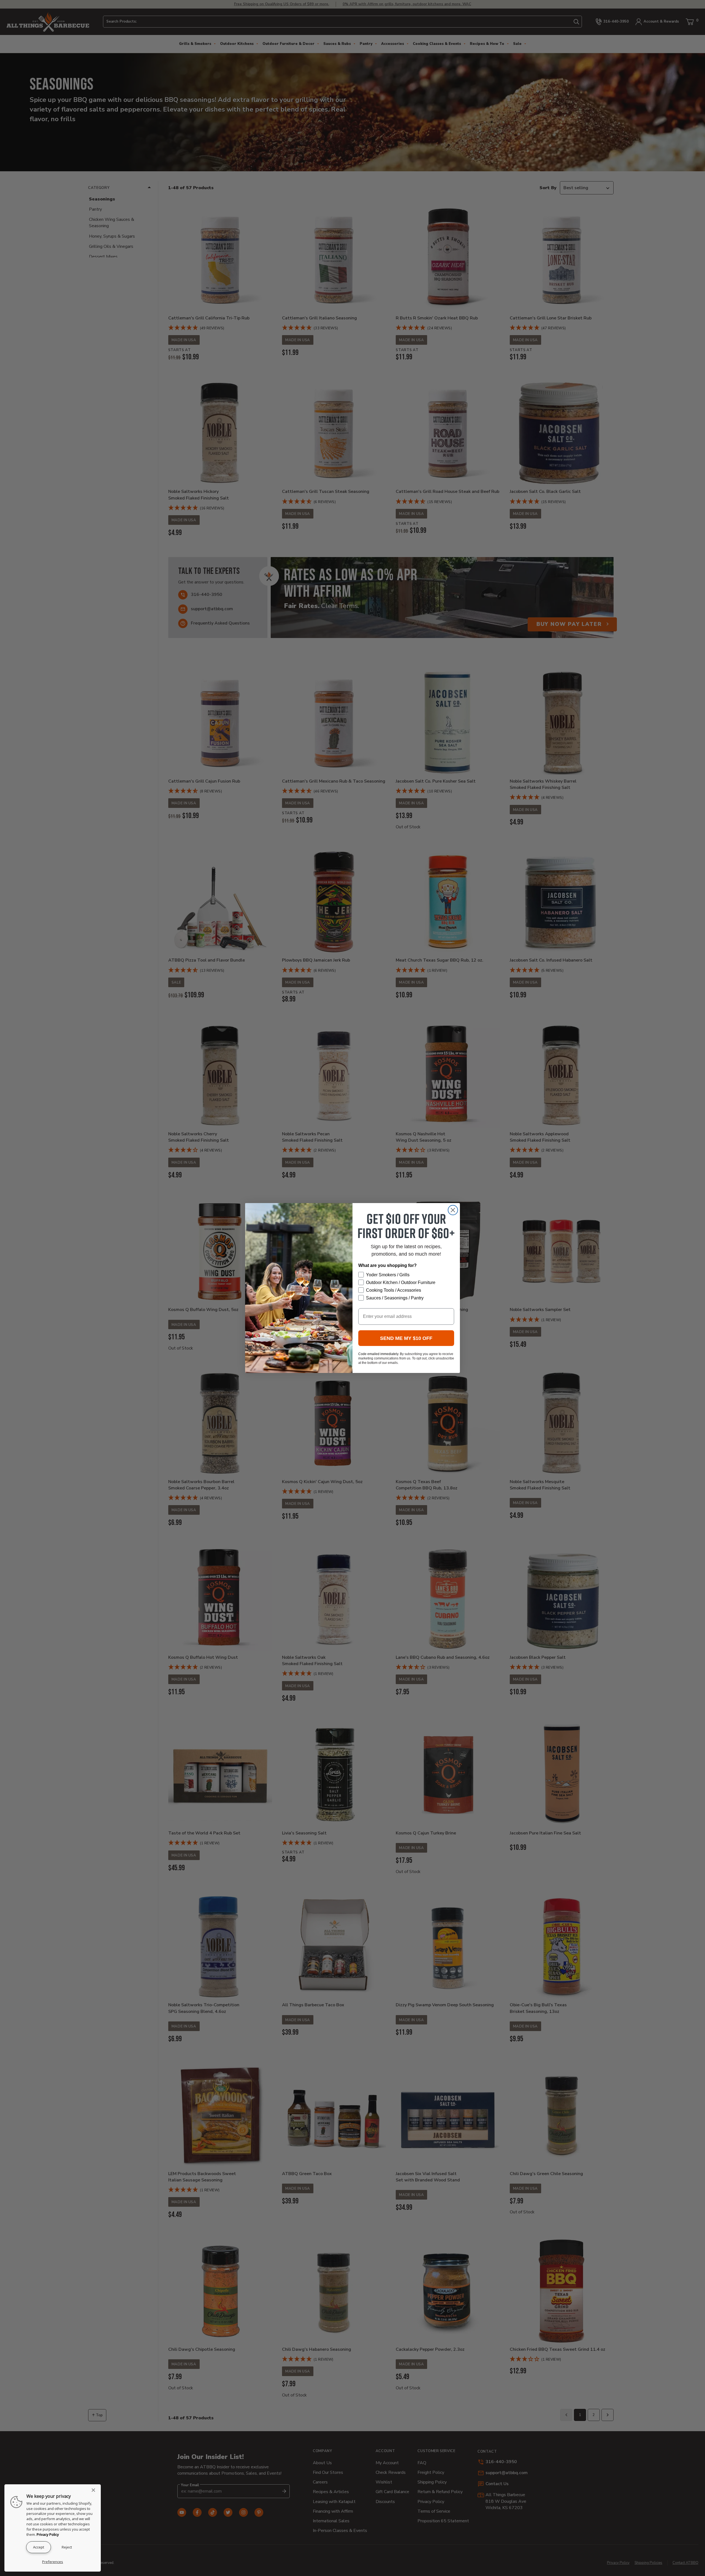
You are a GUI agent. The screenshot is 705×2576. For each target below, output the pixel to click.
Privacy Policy (48, 2534)
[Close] (95, 2490)
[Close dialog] (453, 1210)
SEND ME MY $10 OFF (406, 1338)
